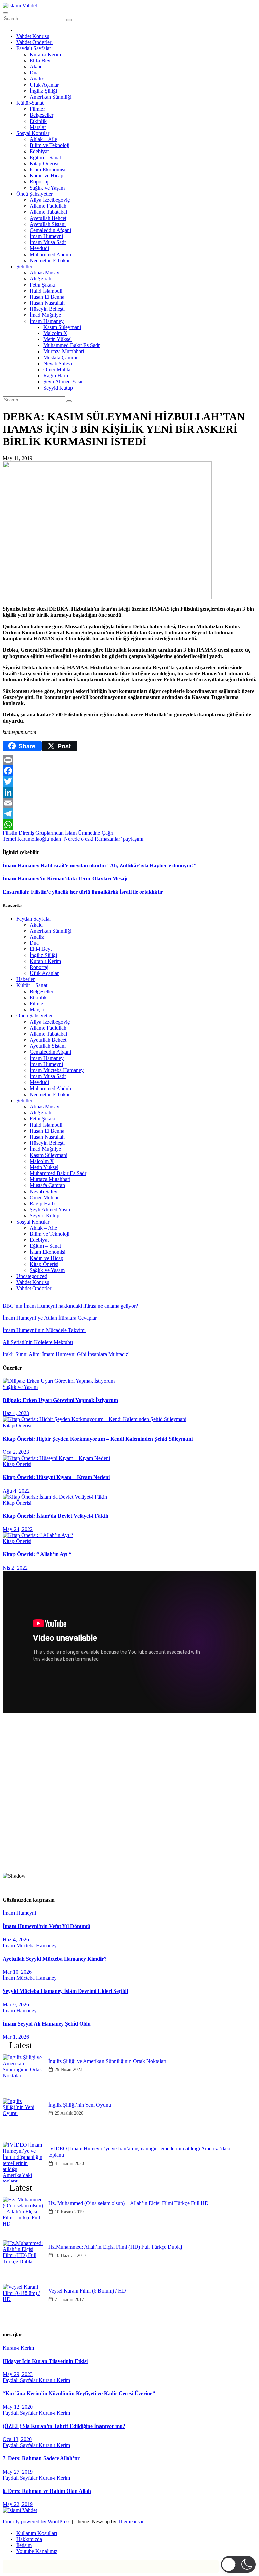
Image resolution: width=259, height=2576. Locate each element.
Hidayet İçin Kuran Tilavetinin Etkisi (45, 2361)
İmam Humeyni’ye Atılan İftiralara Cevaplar (50, 1318)
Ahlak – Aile (43, 139)
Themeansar (131, 2522)
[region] (129, 1804)
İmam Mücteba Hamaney (57, 1070)
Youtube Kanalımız (37, 2551)
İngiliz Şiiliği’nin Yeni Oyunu (80, 2105)
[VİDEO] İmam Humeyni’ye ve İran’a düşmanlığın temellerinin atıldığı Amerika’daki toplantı (139, 2152)
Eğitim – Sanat (45, 157)
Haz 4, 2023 (16, 1413)
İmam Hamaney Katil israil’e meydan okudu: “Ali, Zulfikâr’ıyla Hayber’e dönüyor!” (99, 865)
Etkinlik (38, 121)
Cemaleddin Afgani (50, 230)
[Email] (129, 803)
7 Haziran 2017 (69, 2299)
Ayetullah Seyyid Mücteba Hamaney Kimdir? (55, 1959)
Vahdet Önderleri (34, 42)
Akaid (36, 66)
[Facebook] (129, 771)
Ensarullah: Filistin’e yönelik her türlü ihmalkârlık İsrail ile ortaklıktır (83, 892)
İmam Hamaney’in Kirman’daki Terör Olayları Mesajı (65, 879)
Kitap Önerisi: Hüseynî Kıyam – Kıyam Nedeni (56, 1477)
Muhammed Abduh (50, 254)
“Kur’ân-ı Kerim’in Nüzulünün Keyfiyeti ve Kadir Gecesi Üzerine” (79, 2393)
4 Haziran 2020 (69, 2163)
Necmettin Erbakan (50, 260)
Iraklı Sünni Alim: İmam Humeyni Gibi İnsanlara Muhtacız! (66, 1354)
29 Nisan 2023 (68, 2069)
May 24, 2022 (18, 1529)
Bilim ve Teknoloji (50, 145)
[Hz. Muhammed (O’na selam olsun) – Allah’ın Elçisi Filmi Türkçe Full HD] (23, 2217)
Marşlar (38, 127)
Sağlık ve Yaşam (47, 188)
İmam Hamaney (47, 321)
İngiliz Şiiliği (43, 91)
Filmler (37, 109)
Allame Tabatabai (48, 212)
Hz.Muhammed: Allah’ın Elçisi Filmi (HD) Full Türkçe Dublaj (115, 2247)
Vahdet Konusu (33, 36)
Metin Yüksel (57, 339)
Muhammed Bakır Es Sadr (71, 345)
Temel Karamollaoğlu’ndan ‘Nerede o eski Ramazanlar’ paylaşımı (73, 839)
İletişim (24, 2545)
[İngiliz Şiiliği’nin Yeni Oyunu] (23, 2118)
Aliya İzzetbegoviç (50, 200)
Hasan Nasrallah (47, 303)
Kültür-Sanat (30, 103)
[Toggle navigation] (5, 13)
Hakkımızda (29, 2539)
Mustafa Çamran (61, 357)
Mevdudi (39, 248)
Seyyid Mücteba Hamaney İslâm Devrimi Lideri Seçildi (65, 1991)
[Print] (129, 760)
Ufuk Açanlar (44, 85)
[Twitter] (129, 781)
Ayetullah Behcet (48, 218)
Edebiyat (39, 151)
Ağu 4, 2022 (16, 1491)
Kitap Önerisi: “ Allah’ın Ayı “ (37, 1554)
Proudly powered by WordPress (37, 2522)
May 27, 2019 (18, 2472)
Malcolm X (55, 333)
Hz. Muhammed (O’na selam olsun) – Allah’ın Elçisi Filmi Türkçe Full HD (128, 2203)
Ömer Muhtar (58, 370)
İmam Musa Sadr (48, 242)
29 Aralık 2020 (69, 2113)
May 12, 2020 (18, 2407)
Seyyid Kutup (58, 388)
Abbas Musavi (45, 273)
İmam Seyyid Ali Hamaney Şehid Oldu (47, 2024)
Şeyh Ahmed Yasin (63, 382)
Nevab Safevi (58, 363)
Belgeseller (41, 115)
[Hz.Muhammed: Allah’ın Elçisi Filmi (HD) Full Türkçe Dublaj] (23, 2261)
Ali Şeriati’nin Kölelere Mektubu (38, 1342)
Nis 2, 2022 (15, 1568)
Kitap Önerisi (44, 163)
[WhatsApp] (129, 825)
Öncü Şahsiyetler (34, 194)
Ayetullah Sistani (48, 224)
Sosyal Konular (33, 133)
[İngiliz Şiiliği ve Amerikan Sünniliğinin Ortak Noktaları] (23, 2075)
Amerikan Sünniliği (51, 97)
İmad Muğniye (45, 315)
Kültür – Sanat (32, 985)
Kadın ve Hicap (47, 176)
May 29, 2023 (18, 2374)
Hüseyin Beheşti (47, 309)
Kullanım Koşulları (37, 2533)
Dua (34, 73)
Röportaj (39, 182)
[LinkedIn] (129, 792)
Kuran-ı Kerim (45, 54)
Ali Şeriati (40, 279)
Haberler (25, 979)
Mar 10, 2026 (17, 1972)
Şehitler (24, 266)
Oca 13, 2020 (17, 2439)
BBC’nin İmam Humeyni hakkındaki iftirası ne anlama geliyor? (70, 1306)
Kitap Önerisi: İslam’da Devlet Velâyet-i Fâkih (55, 1516)
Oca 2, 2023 (16, 1452)
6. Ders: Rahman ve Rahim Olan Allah (47, 2491)
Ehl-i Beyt (41, 60)
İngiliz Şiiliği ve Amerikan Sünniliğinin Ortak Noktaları (107, 2061)
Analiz (37, 79)
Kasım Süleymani (62, 327)
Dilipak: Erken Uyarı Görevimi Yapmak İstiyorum (60, 1400)
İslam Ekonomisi (48, 170)
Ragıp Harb (56, 376)
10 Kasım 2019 (69, 2212)
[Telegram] (129, 814)
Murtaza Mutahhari (64, 351)
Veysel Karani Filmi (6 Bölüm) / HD (87, 2291)
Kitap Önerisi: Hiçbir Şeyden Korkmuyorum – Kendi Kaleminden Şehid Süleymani (98, 1439)
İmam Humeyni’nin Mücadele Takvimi (44, 1330)
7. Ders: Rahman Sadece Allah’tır (41, 2458)
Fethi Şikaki (42, 285)
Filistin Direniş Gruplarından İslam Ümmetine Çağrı (58, 833)
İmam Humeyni (46, 236)
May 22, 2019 (18, 2504)
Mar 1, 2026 (16, 2037)
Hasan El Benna (47, 297)
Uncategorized (32, 1276)
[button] (129, 1851)
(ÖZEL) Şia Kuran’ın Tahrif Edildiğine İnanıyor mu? (64, 2426)
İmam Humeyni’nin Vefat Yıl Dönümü (47, 1926)
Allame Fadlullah (48, 206)
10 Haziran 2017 (70, 2256)
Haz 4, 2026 (16, 1939)
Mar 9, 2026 (16, 2004)
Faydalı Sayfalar (34, 48)
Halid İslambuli (46, 291)
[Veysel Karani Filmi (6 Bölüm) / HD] (23, 2304)
